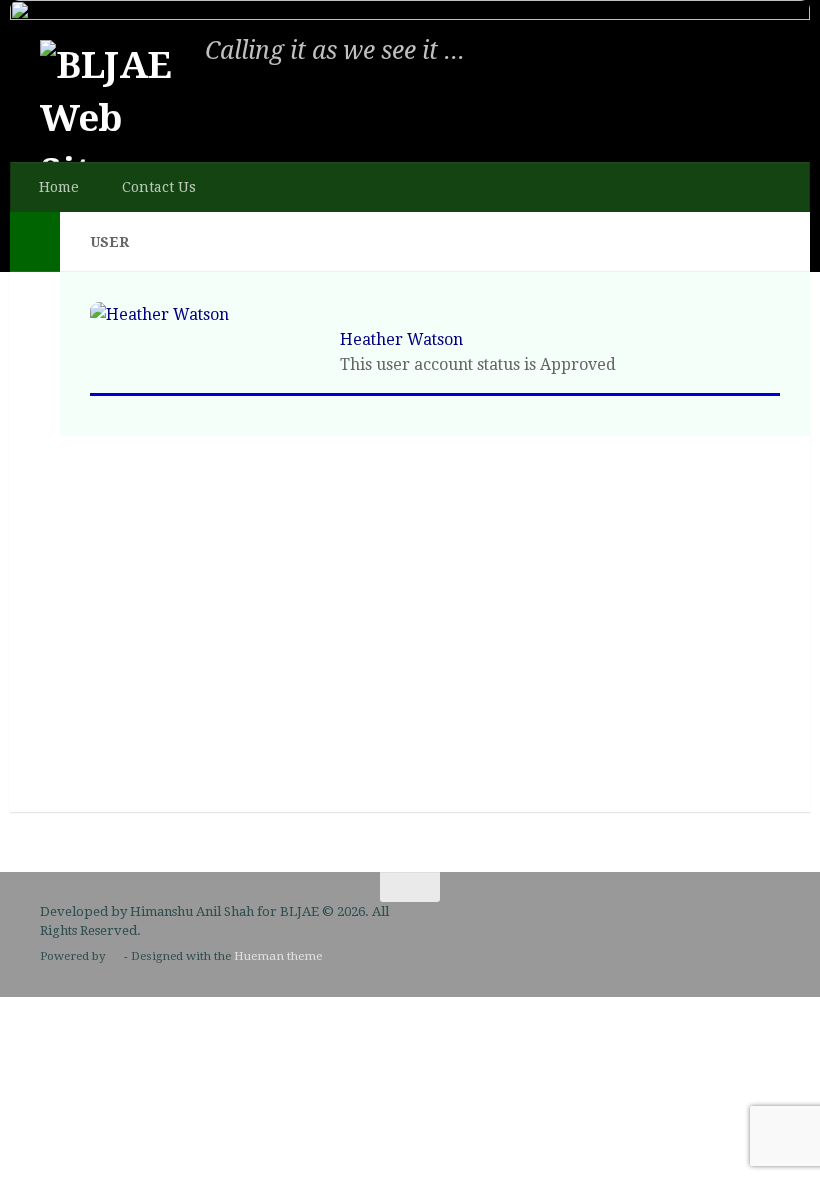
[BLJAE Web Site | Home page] (115, 115)
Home (59, 187)
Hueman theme (278, 956)
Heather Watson (401, 339)
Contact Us (159, 187)
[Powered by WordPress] (115, 957)
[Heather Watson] (159, 314)
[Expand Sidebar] (35, 242)
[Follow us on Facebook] (766, 926)
